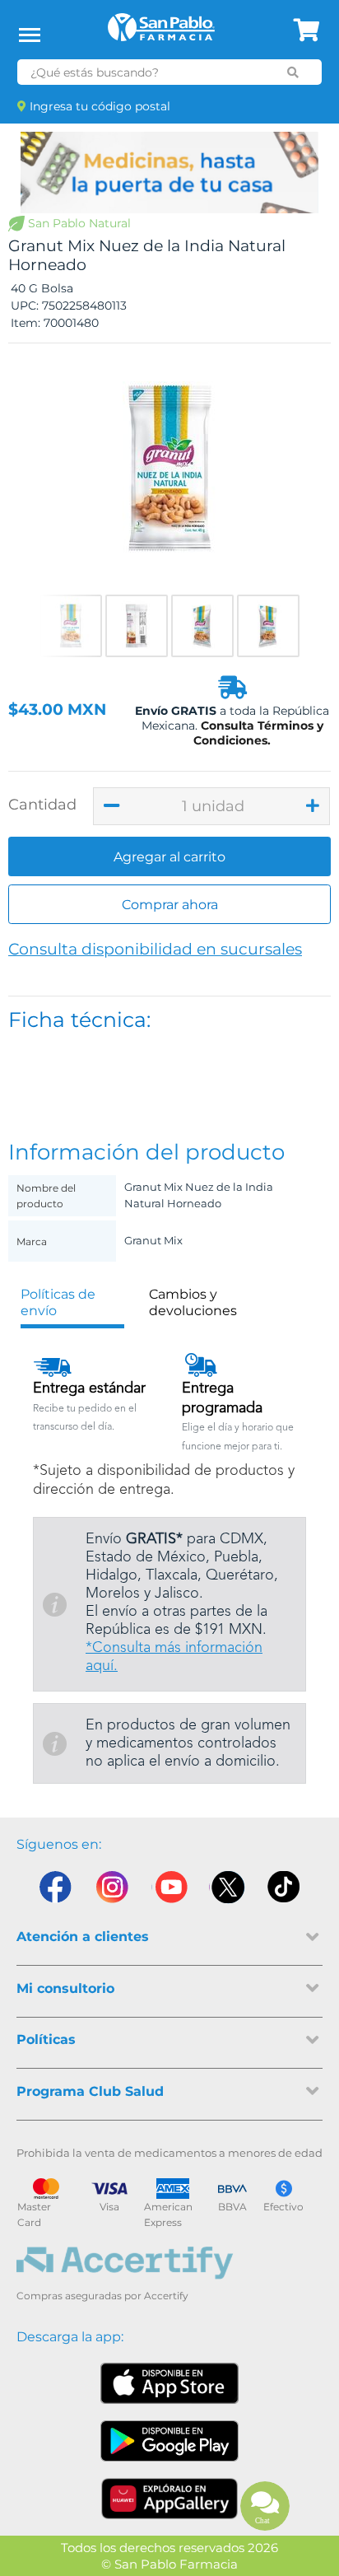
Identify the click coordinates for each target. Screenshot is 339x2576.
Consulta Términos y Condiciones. (258, 733)
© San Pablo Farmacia (169, 2564)
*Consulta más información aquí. (174, 1657)
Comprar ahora (170, 905)
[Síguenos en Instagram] (112, 1891)
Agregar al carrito (169, 857)
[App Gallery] (170, 2499)
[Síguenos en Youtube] (169, 1891)
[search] (293, 72)
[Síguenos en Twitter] (227, 1891)
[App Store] (169, 2383)
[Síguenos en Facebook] (54, 1891)
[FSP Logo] (161, 33)
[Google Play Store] (169, 2441)
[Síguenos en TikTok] (285, 1891)
